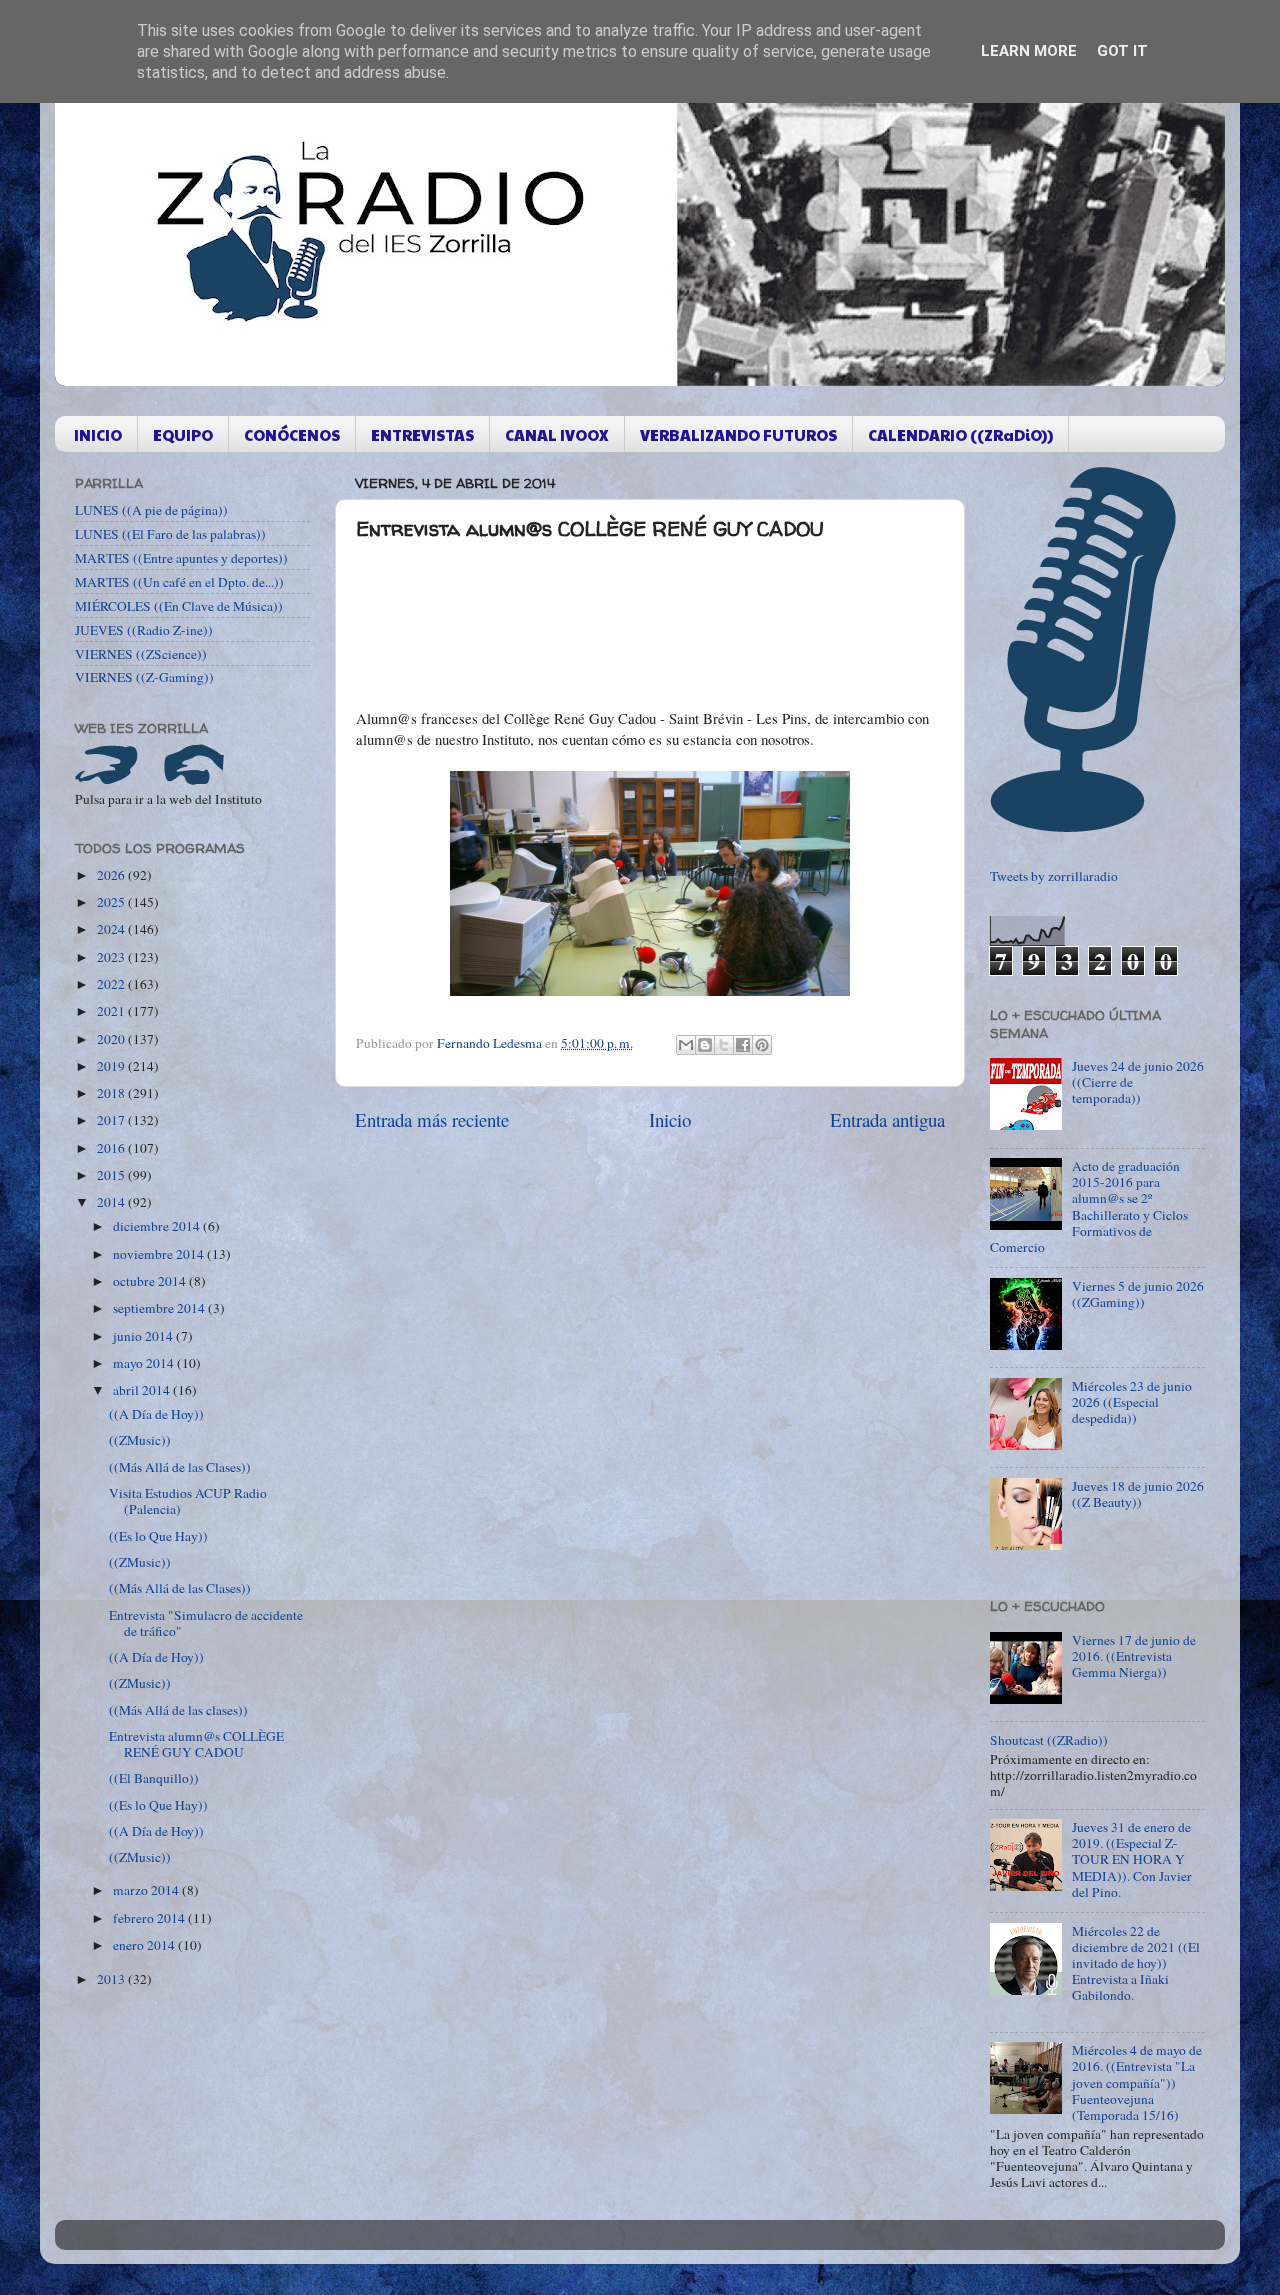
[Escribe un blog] (705, 1045)
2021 (112, 1011)
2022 (112, 984)
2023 (112, 957)
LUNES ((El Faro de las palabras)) (170, 534)
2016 (112, 1148)
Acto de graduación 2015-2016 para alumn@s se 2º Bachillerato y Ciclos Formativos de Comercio (1089, 1206)
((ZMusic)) (140, 1440)
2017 (112, 1120)
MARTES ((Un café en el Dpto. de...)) (179, 582)
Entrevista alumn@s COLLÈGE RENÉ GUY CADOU (196, 1744)
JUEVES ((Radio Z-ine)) (144, 630)
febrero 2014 (150, 1918)
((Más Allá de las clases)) (178, 1710)
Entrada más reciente (432, 1119)
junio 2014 (144, 1336)
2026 (112, 875)
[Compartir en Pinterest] (762, 1045)
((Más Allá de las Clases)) (180, 1467)
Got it (1122, 51)
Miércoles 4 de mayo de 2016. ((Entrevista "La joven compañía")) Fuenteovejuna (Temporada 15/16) (1137, 2082)
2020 (112, 1039)
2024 (112, 929)
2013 (112, 1979)
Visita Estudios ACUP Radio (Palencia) (188, 1501)
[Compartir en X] (724, 1045)
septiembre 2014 (160, 1308)
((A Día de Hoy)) (156, 1414)
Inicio (670, 1119)
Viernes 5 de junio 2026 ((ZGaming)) (1138, 1294)
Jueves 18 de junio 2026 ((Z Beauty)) (1138, 1494)
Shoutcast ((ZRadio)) (1049, 1740)
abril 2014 (143, 1390)
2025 (112, 902)
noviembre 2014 (160, 1254)
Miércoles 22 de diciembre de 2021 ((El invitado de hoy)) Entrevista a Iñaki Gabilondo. (1136, 1963)
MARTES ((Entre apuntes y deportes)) (181, 558)
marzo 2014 (147, 1890)
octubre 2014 (151, 1281)
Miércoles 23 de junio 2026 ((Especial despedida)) (1132, 1402)
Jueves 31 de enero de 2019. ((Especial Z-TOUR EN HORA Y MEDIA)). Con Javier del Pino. (1132, 1859)
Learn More (1029, 51)
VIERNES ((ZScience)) (141, 654)
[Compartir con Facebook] (743, 1045)
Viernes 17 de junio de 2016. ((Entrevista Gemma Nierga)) (1134, 1656)
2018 (112, 1093)
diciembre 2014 (158, 1226)
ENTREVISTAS (422, 434)
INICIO (98, 434)
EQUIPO (183, 434)
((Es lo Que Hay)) (158, 1536)
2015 (112, 1175)
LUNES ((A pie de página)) (151, 510)
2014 (112, 1202)
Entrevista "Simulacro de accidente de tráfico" (206, 1623)
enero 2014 (145, 1945)
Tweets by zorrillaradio (1054, 876)
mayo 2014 (145, 1363)
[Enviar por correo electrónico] (686, 1045)
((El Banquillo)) (154, 1778)
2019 (112, 1066)
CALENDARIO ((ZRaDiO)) (960, 434)
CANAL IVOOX (557, 434)
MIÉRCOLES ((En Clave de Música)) (179, 606)
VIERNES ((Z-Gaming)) (144, 677)
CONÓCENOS (292, 434)
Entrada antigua (887, 1119)
